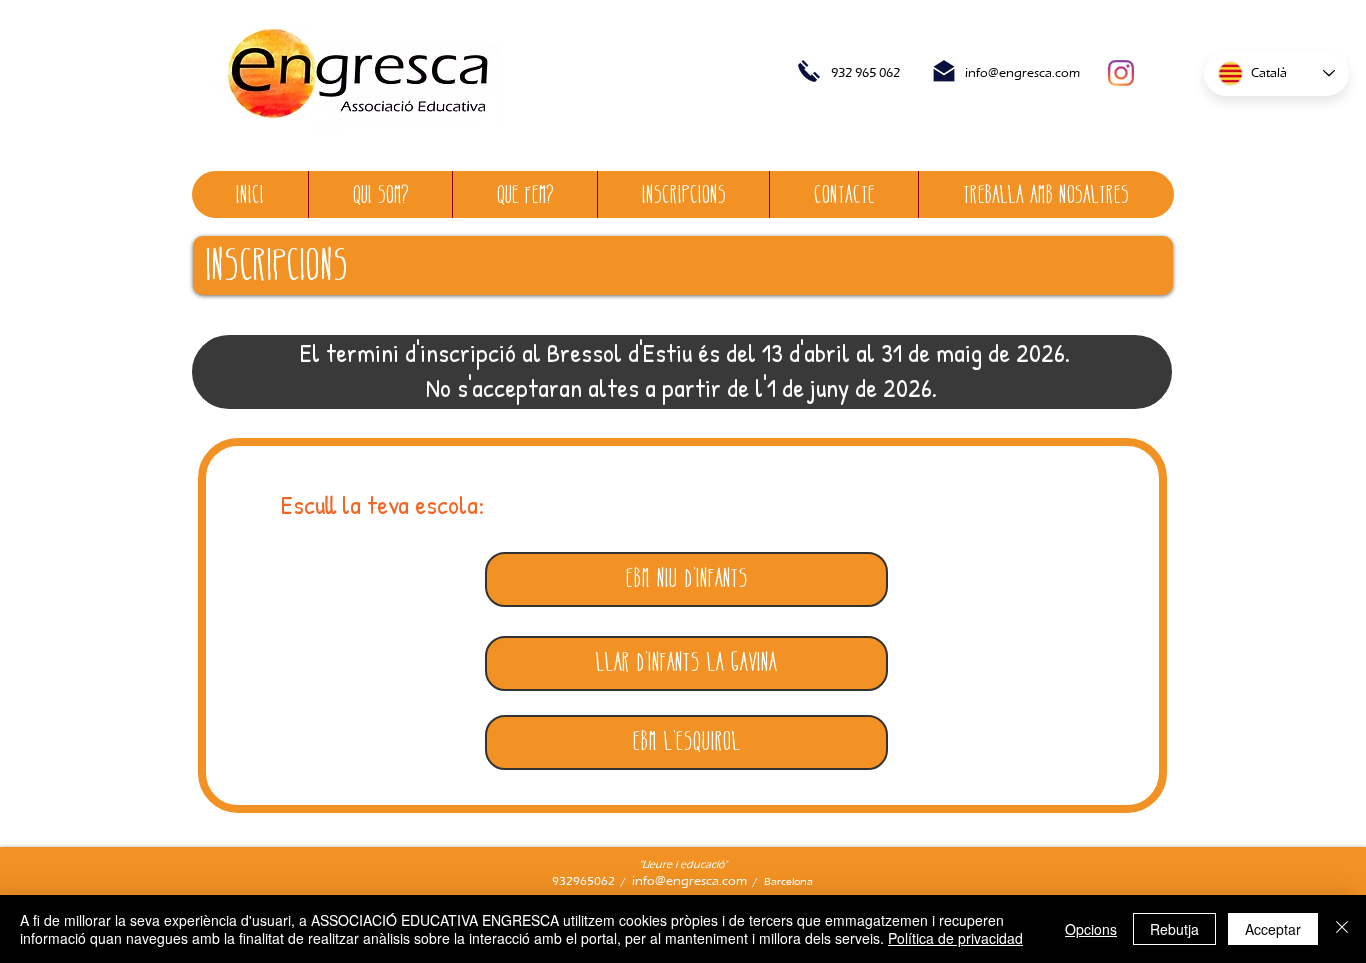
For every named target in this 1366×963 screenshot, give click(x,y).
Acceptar (1273, 929)
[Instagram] (1121, 73)
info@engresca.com (1022, 72)
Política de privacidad (955, 938)
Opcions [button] (1091, 929)
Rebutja (1174, 929)
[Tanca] (1342, 929)
